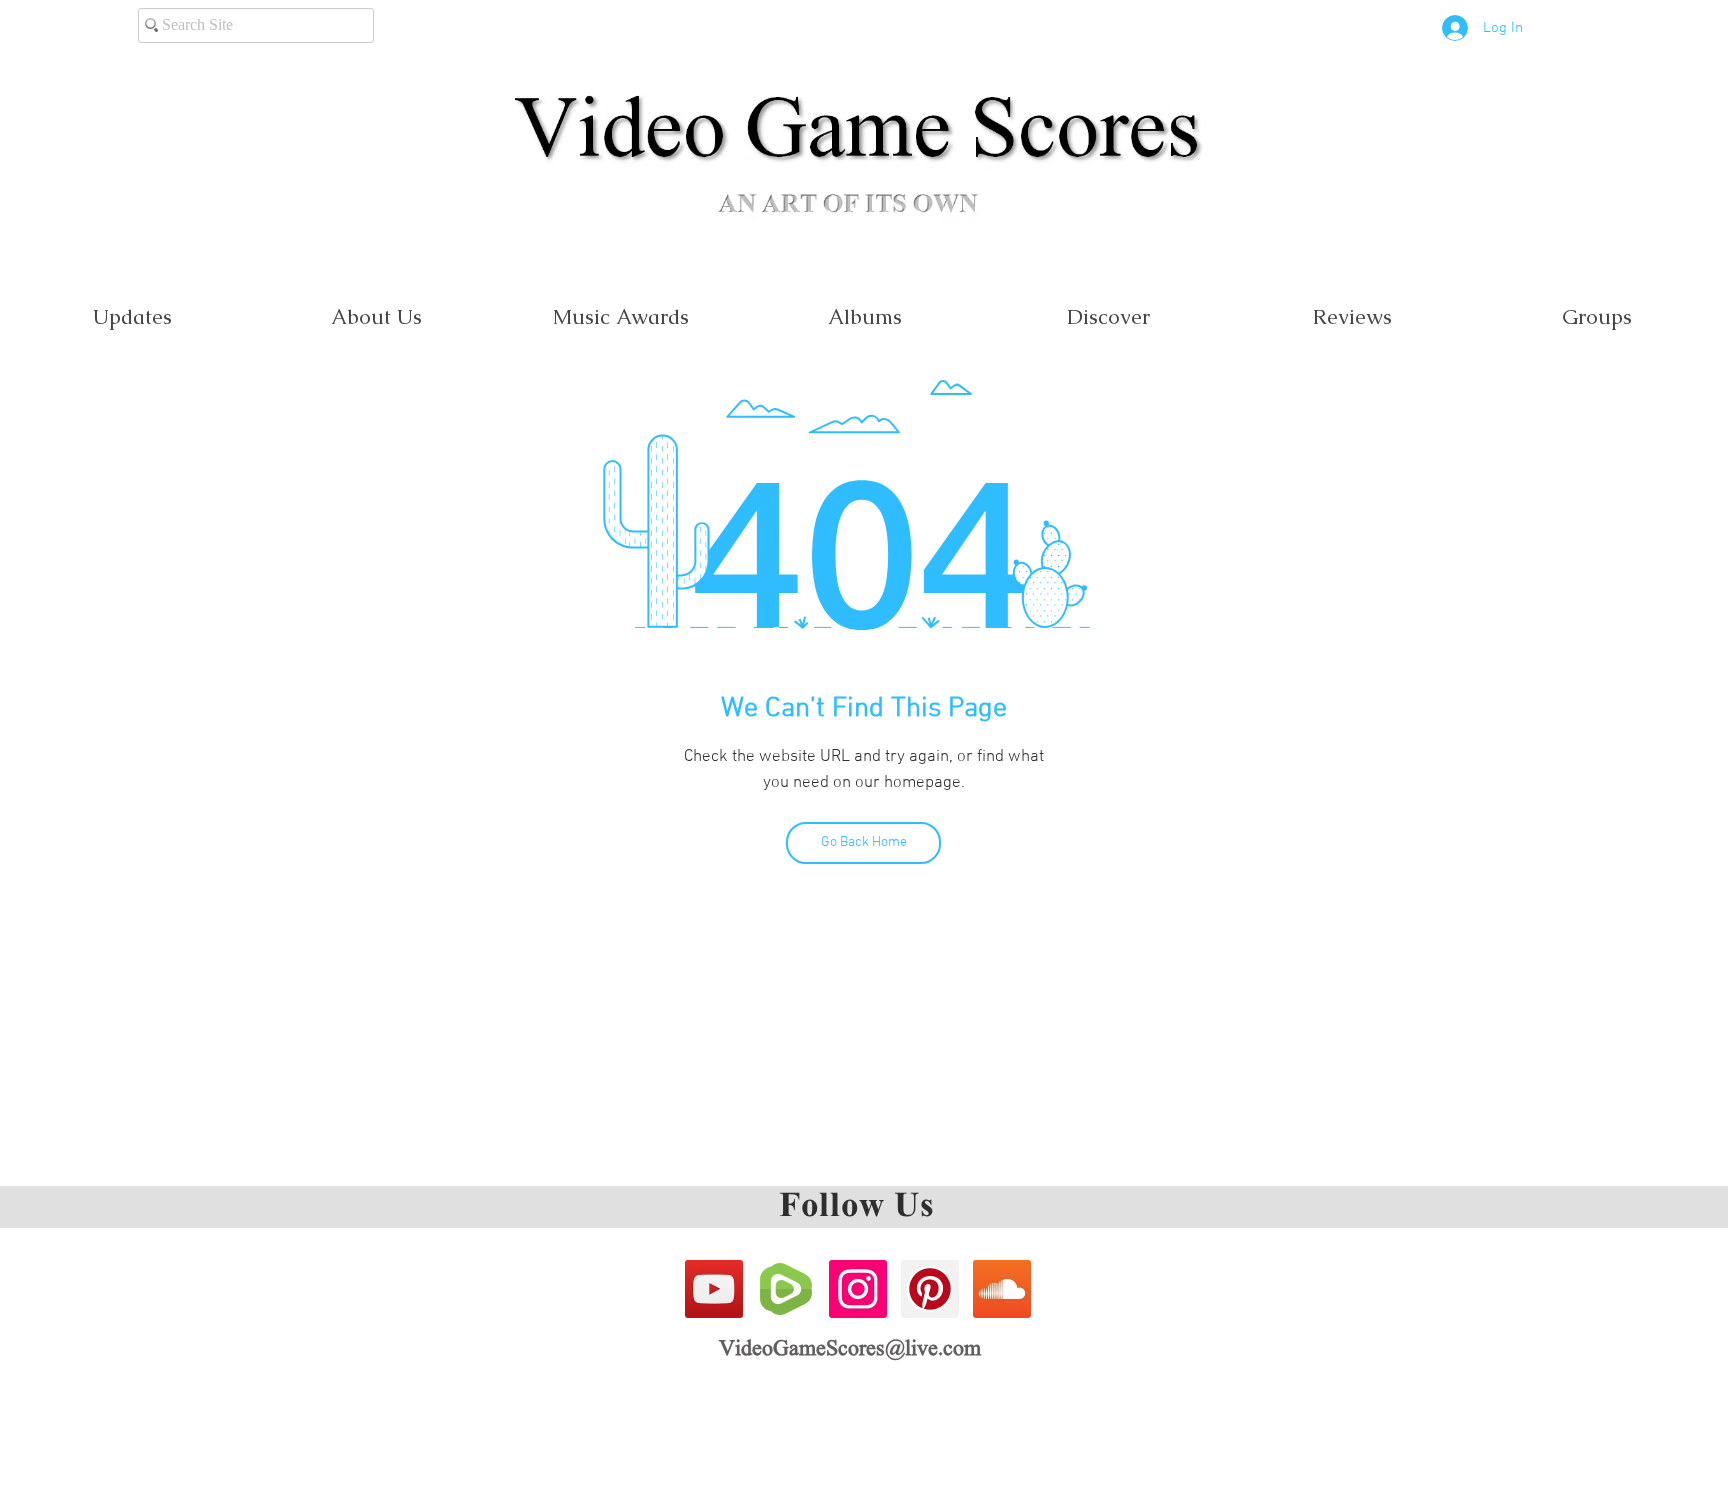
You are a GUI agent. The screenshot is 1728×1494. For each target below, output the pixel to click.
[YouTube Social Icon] (714, 1289)
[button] (620, 316)
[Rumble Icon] (786, 1289)
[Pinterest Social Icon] (930, 1289)
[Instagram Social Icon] (858, 1289)
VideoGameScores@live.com (850, 1350)
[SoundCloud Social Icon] (1002, 1289)
